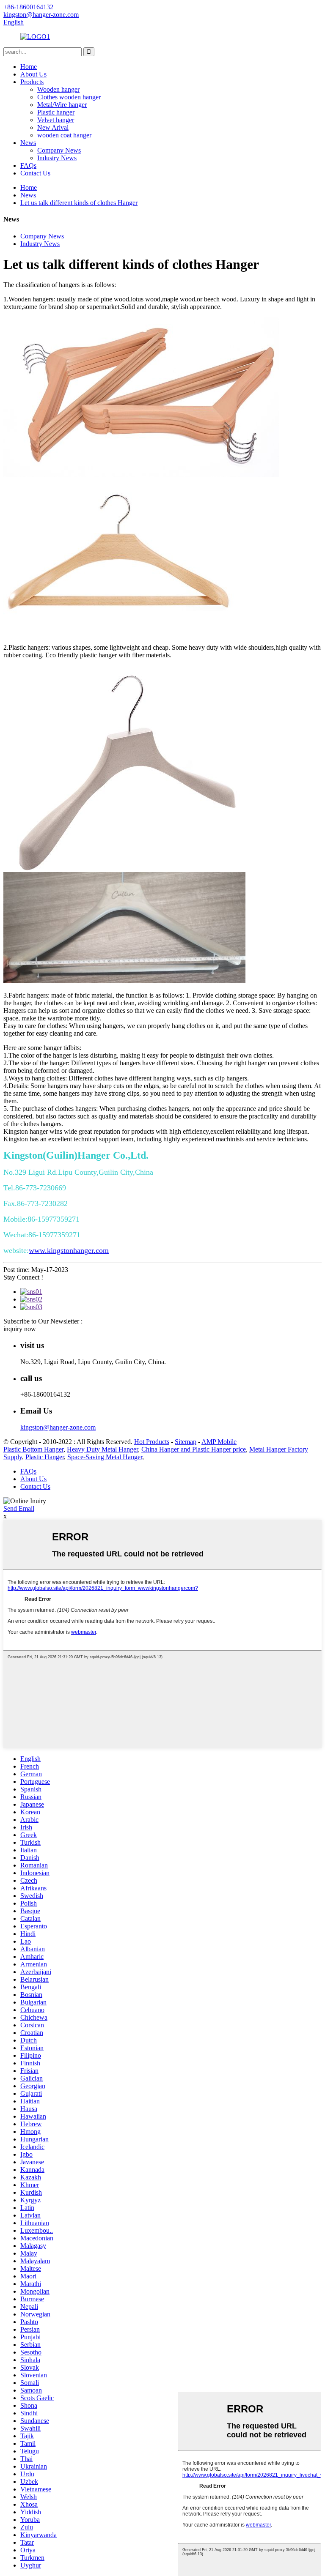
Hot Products (152, 1442)
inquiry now (20, 1329)
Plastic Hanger (45, 1457)
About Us (33, 74)
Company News (59, 150)
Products (32, 82)
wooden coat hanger (64, 135)
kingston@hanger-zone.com (58, 1427)
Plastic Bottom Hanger (33, 1449)
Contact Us (35, 173)
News (28, 143)
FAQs (28, 165)
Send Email (19, 1508)
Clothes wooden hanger (69, 97)
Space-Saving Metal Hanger (105, 1457)
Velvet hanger (56, 120)
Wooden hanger (58, 89)
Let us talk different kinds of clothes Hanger (79, 203)
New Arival (53, 127)
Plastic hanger (56, 112)
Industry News (57, 158)
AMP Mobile (219, 1442)
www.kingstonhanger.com (69, 1250)
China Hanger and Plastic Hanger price (194, 1449)
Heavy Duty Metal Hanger (102, 1449)
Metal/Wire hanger (62, 105)
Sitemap (186, 1442)
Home (29, 67)
